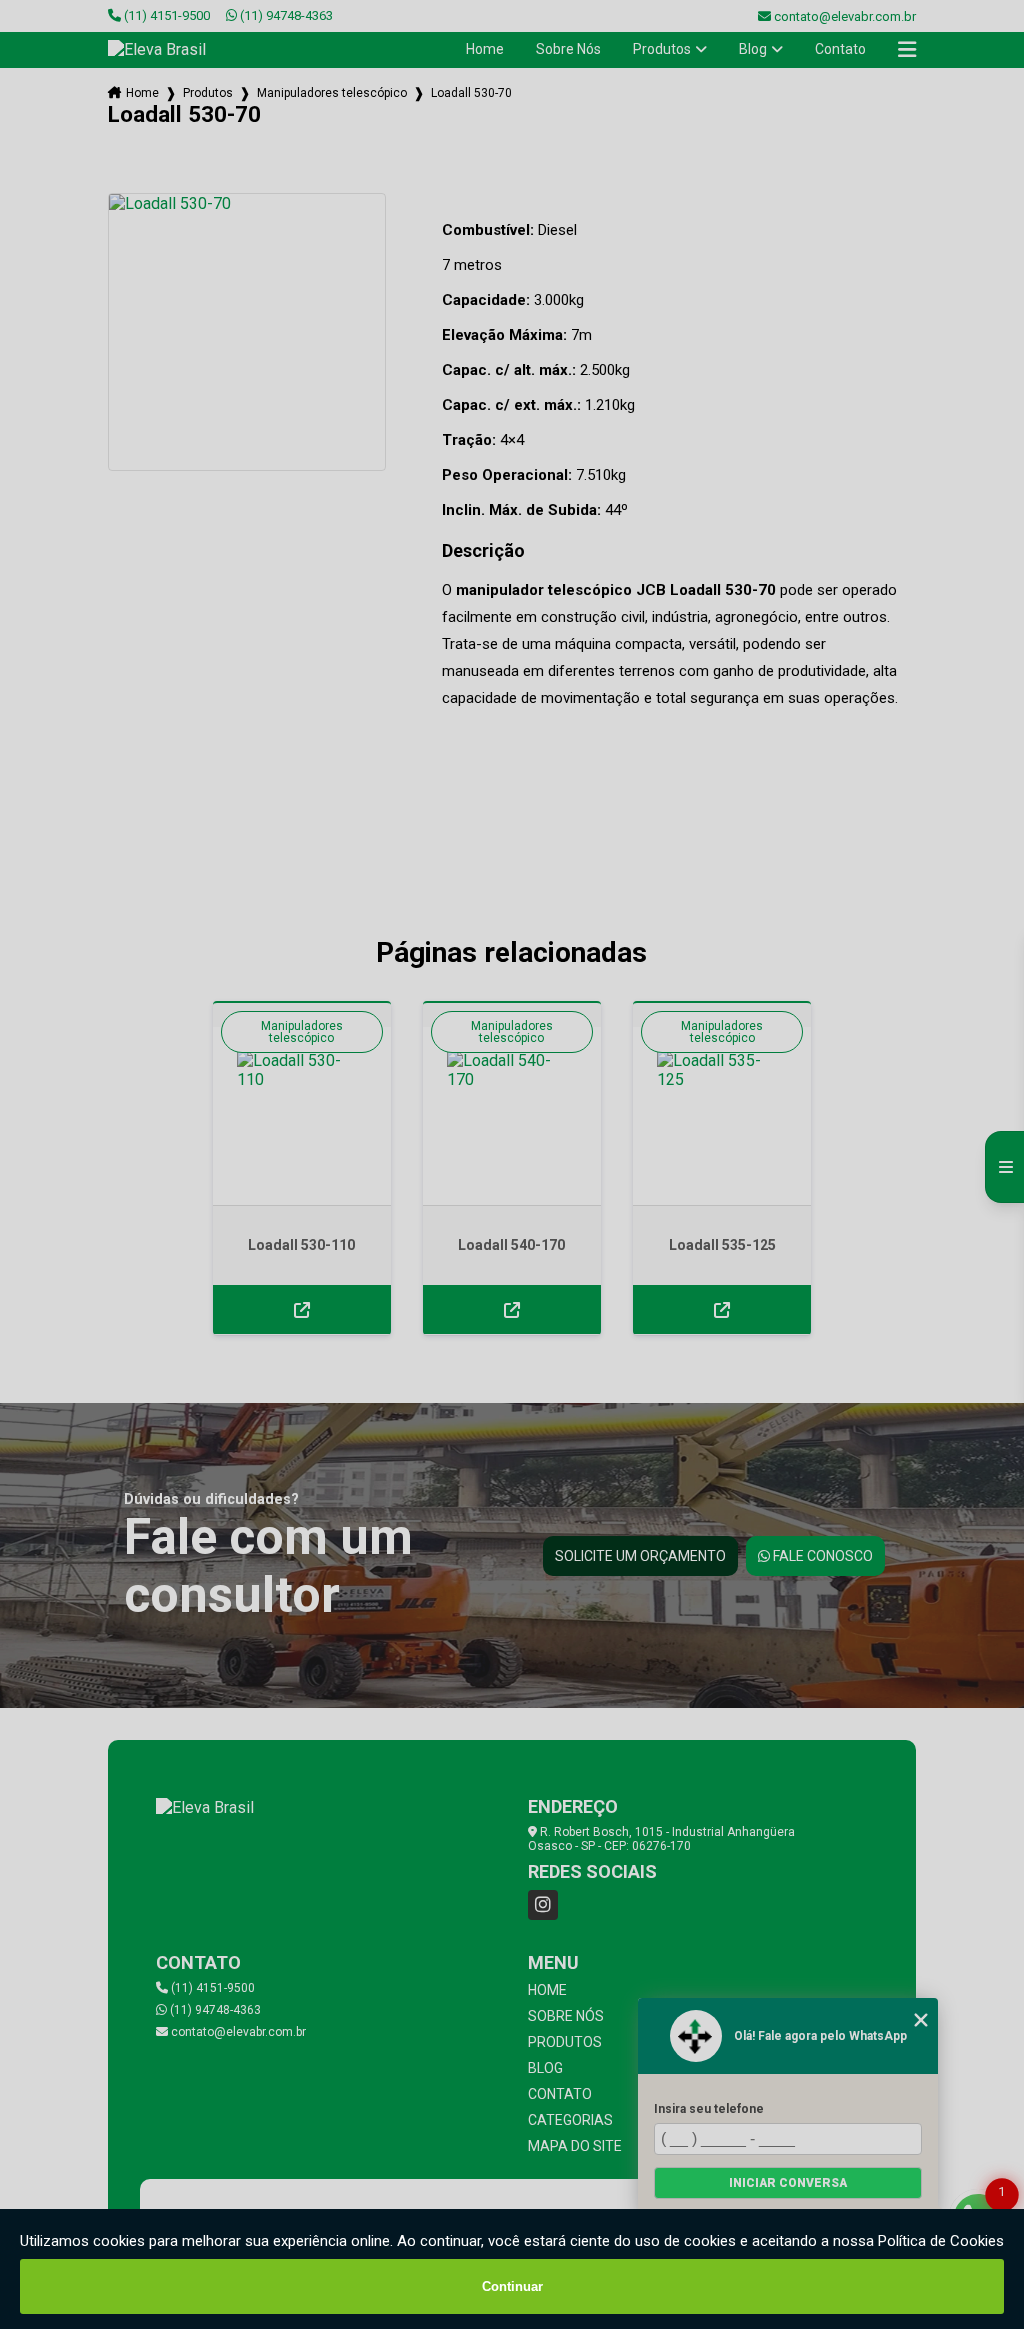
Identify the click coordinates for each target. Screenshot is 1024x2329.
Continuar (512, 2286)
